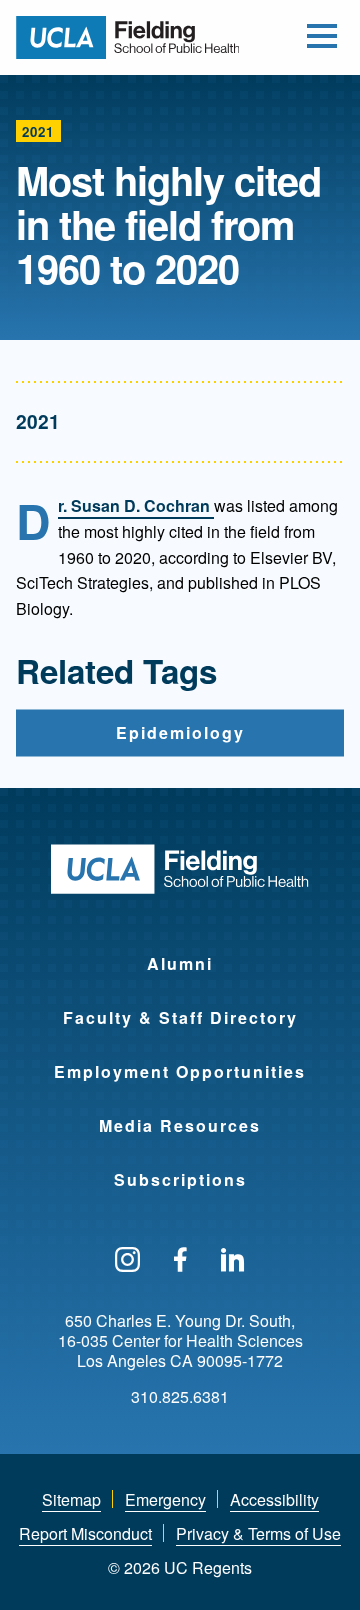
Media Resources (180, 1125)
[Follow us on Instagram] (127, 1261)
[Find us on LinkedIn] (233, 1261)
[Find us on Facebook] (180, 1261)
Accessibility (274, 1499)
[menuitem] (180, 951)
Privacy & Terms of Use (258, 1533)
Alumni (180, 963)
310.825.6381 (180, 1397)
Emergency (165, 1499)
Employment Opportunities (180, 1071)
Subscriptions (180, 1179)
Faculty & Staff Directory (180, 1017)
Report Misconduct (85, 1533)
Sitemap (71, 1499)
